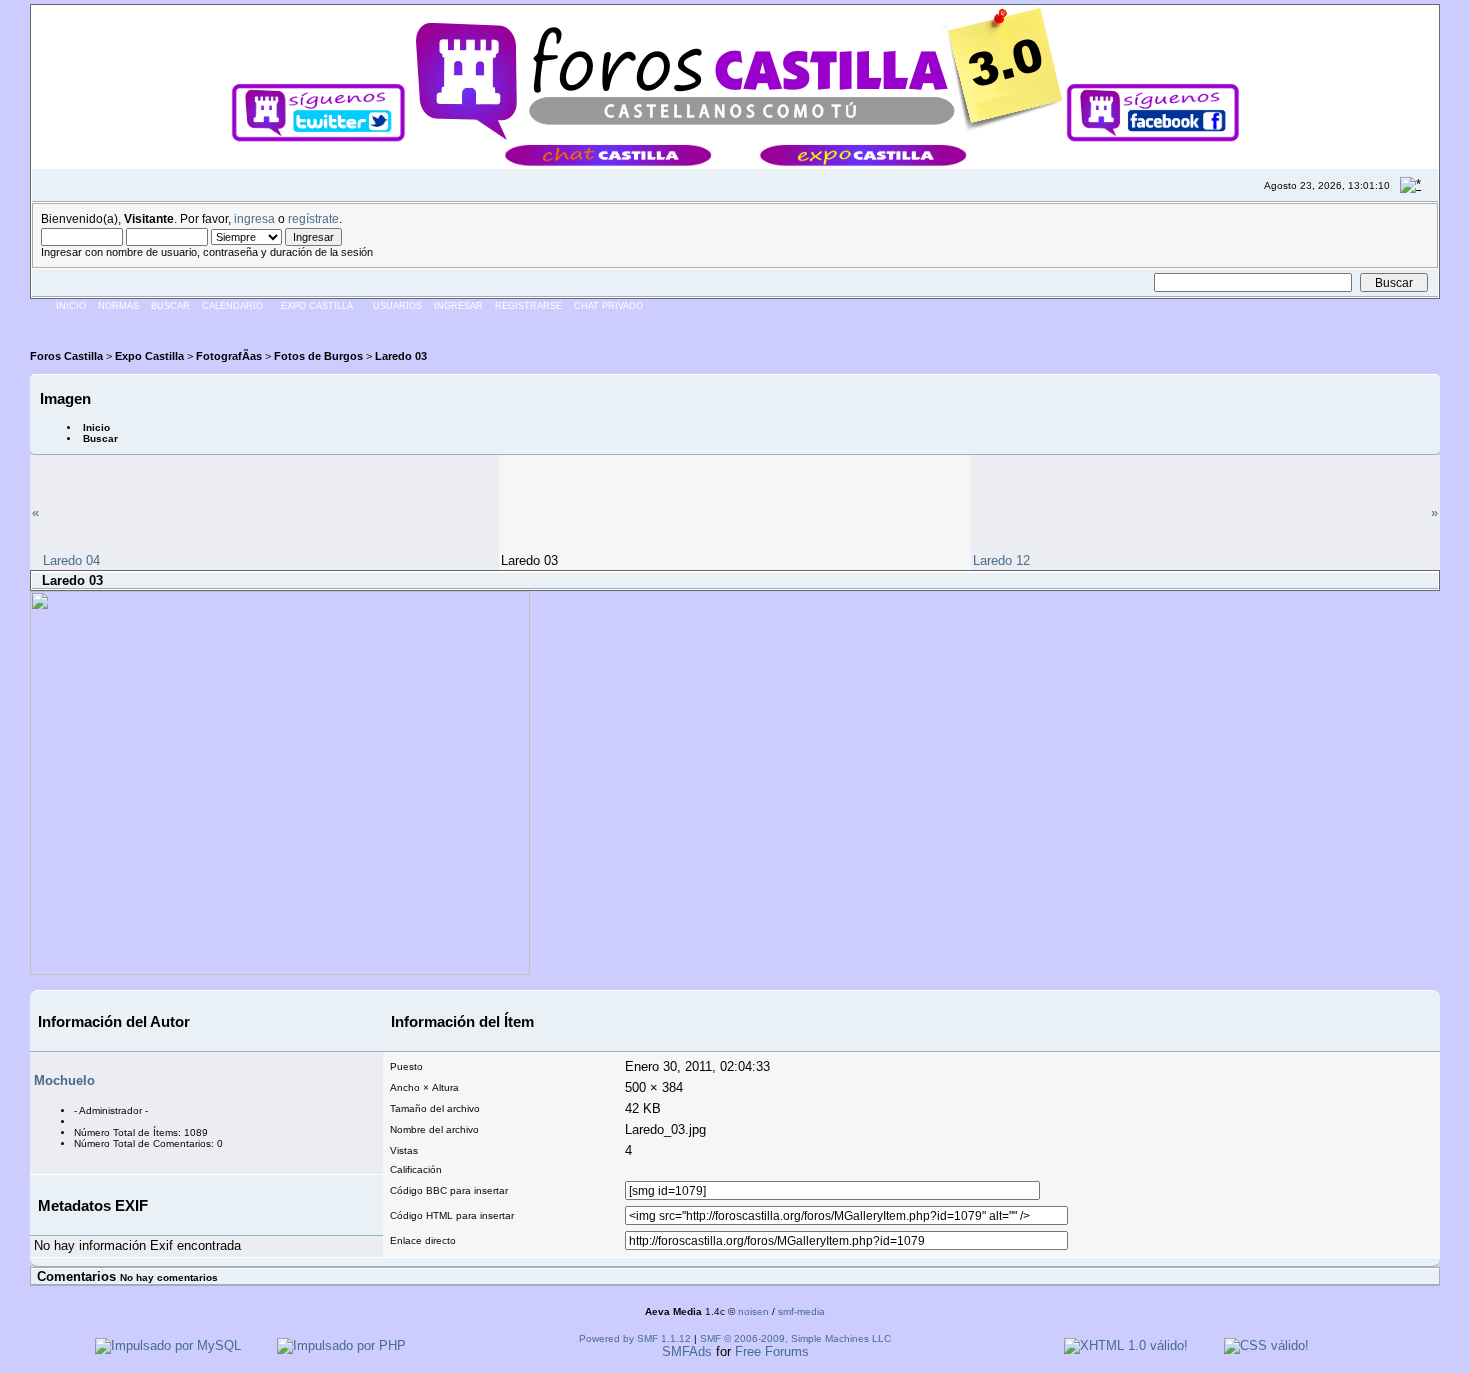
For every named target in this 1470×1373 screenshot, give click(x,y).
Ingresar (458, 306)
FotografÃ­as (229, 356)
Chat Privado (608, 306)
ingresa (254, 218)
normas (118, 306)
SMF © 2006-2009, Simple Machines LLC (795, 1338)
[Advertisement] (394, 324)
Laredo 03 (401, 356)
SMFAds (687, 1351)
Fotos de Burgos (318, 356)
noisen (753, 1311)
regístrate (313, 218)
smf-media (801, 1311)
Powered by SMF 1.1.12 (635, 1338)
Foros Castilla (66, 356)
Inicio (71, 306)
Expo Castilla (317, 306)
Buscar (170, 306)
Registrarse (528, 306)
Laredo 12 (1001, 560)
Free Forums (772, 1351)
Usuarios (397, 306)
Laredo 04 (71, 560)
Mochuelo (64, 1080)
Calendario (232, 306)
